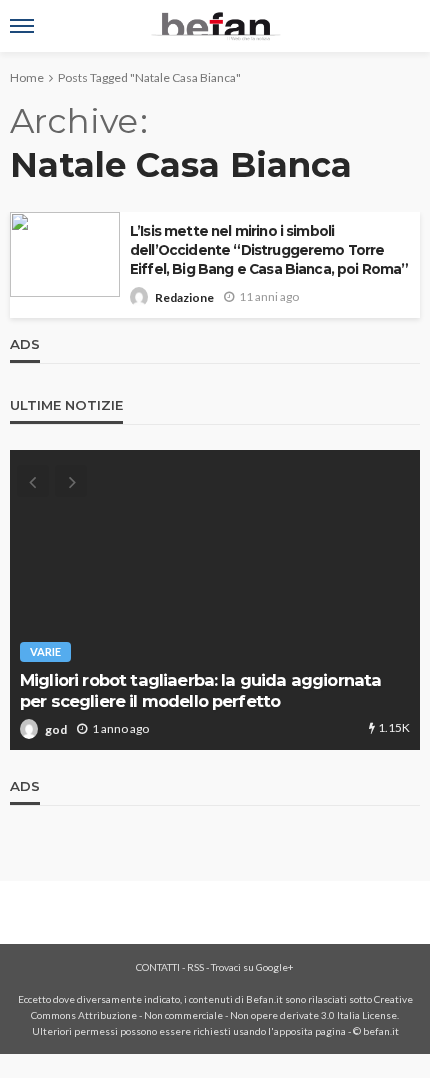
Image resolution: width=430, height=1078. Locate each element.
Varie (45, 651)
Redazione (184, 297)
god (56, 729)
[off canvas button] (22, 26)
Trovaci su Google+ (252, 967)
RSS (195, 967)
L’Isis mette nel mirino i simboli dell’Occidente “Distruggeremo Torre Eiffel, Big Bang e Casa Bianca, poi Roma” (269, 250)
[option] (215, 600)
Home (27, 77)
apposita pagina (310, 1031)
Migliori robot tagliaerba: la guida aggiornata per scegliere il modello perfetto (200, 690)
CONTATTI (158, 967)
